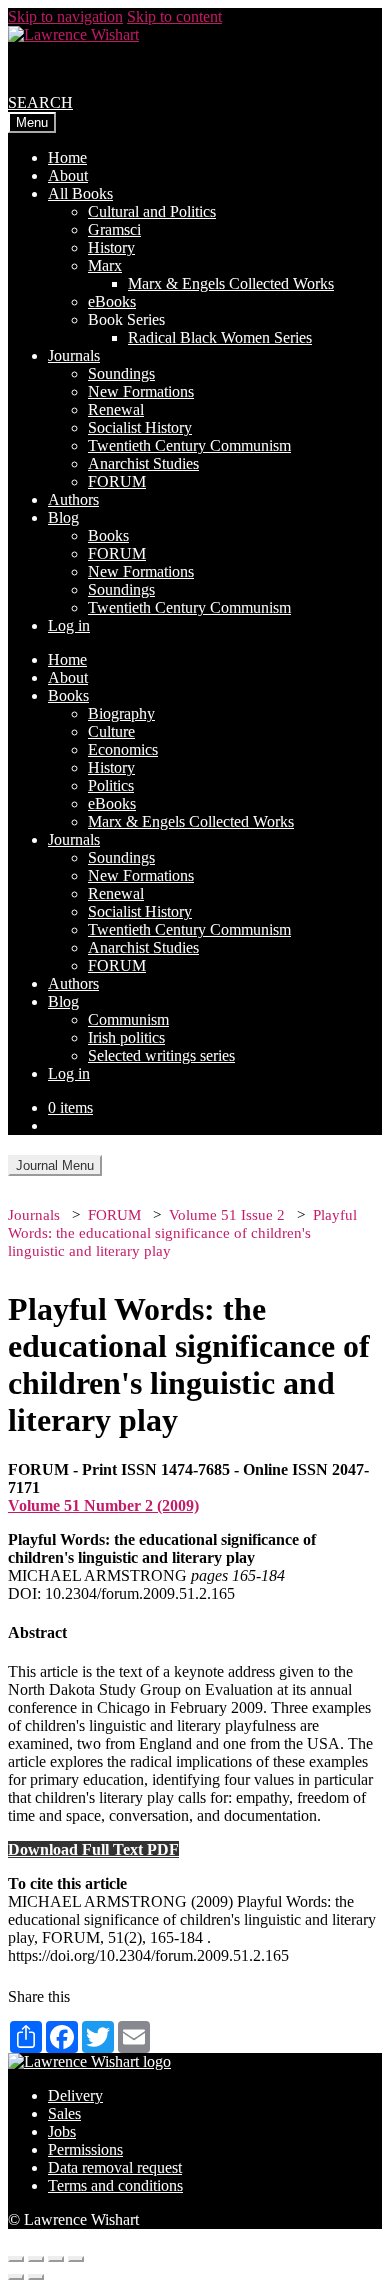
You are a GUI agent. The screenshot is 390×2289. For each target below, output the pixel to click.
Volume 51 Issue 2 (227, 1215)
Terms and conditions (115, 2185)
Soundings (121, 373)
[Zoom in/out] (76, 2259)
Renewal (116, 409)
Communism (128, 1019)
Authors (73, 499)
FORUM (117, 481)
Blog (63, 517)
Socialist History (140, 427)
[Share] (36, 2259)
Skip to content (174, 16)
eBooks (112, 301)
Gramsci (114, 229)
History (111, 247)
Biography (121, 713)
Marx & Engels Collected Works (231, 283)
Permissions (85, 2149)
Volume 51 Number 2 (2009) (103, 1505)
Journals (74, 355)
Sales (64, 2113)
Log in (69, 625)
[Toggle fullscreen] (56, 2259)
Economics (123, 749)
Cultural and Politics (152, 211)
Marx (105, 265)
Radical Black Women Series (220, 337)
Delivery (75, 2095)
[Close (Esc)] (16, 2259)
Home (67, 157)
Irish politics (126, 1037)
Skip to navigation (65, 16)
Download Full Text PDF (93, 1849)
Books (108, 535)
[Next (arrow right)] (36, 2277)
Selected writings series (161, 1055)
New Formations (141, 391)
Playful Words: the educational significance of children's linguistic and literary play (182, 1233)
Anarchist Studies (143, 463)
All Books (80, 193)
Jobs (62, 2131)
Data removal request (115, 2167)
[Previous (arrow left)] (16, 2277)
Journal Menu (55, 1165)
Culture (111, 731)
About (68, 175)
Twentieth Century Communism (189, 445)
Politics (111, 785)
